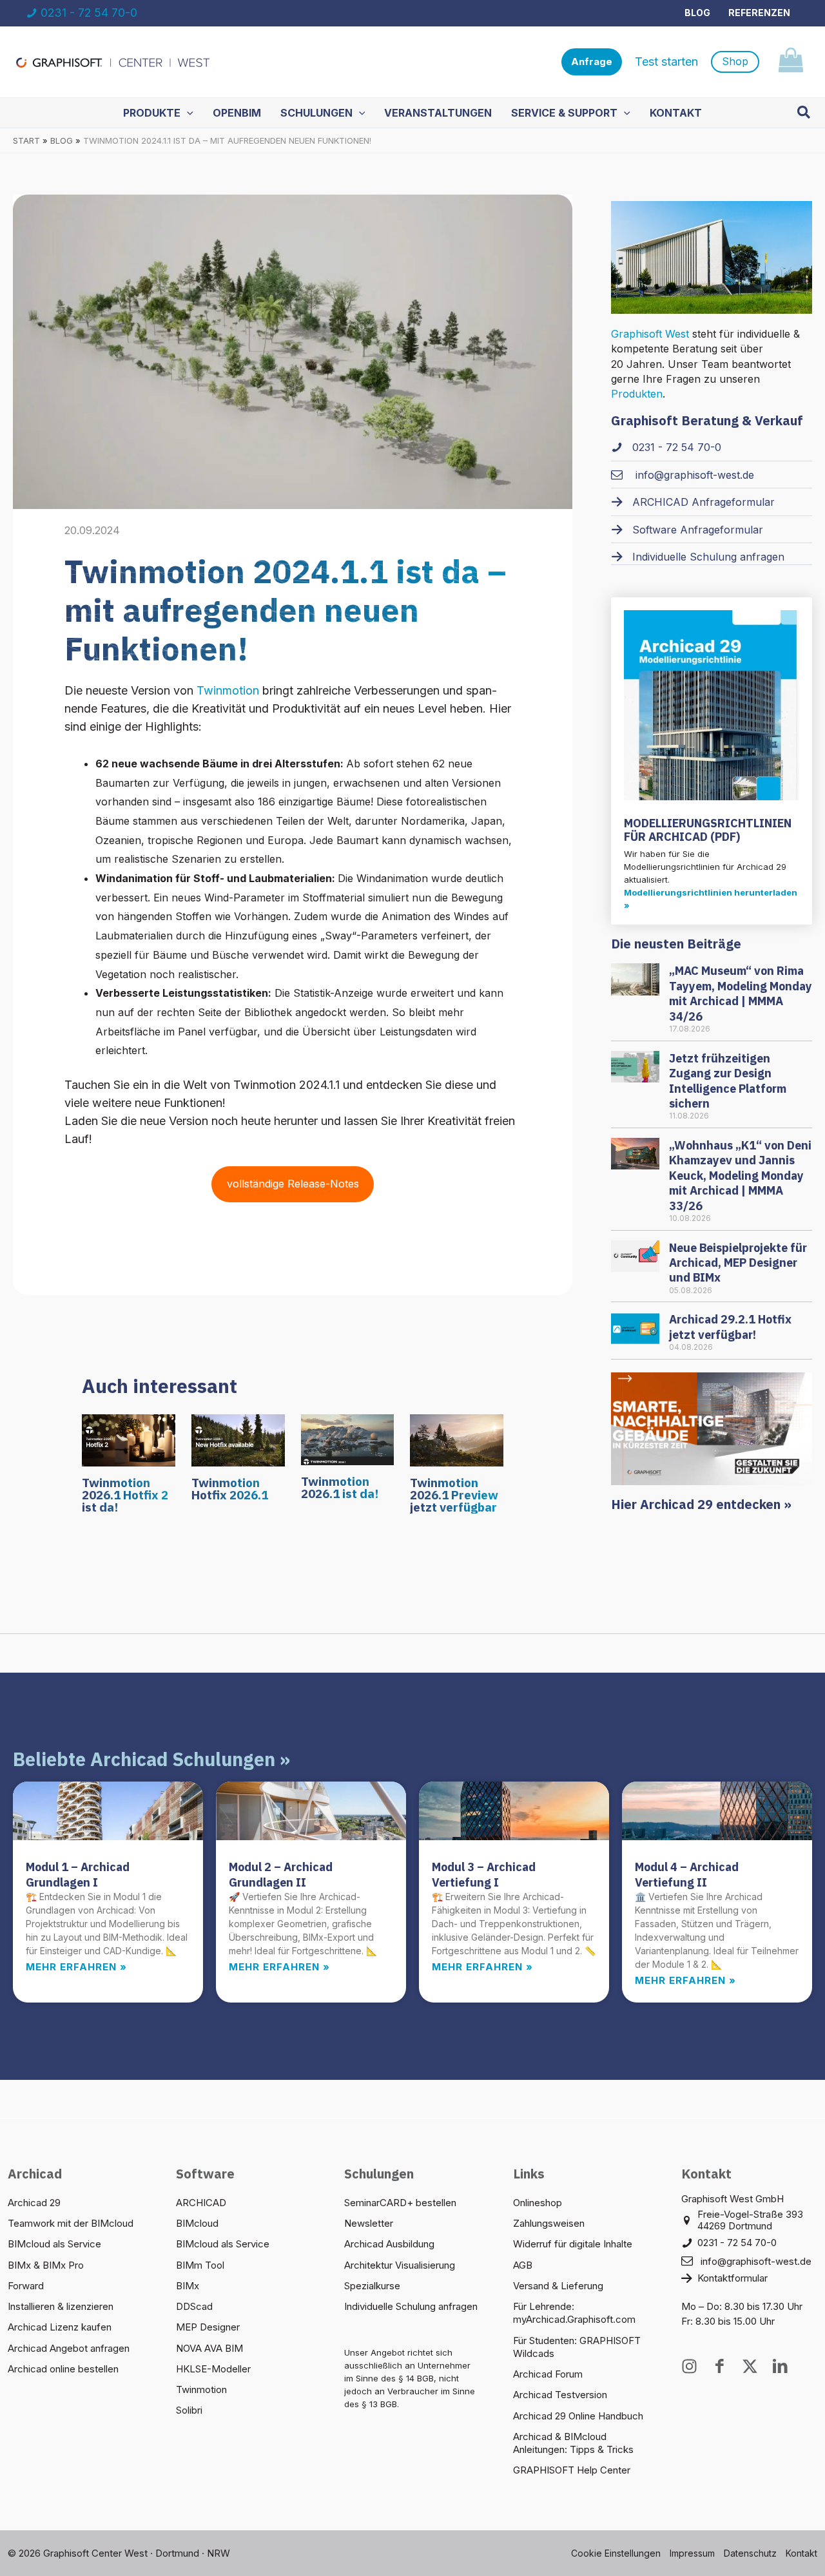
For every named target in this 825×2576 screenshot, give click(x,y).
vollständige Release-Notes (293, 1184)
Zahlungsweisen (549, 2223)
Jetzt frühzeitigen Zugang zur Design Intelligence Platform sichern (728, 1081)
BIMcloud (197, 2223)
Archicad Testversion (560, 2395)
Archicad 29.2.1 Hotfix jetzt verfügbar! (730, 1327)
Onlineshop (538, 2203)
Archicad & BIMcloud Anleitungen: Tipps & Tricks (573, 2443)
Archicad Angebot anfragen (69, 2348)
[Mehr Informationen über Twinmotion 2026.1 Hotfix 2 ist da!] (129, 1439)
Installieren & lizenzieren (61, 2306)
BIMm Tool (200, 2265)
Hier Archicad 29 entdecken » (701, 1504)
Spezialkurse (372, 2286)
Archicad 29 (34, 2203)
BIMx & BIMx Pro (46, 2265)
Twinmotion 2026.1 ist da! (340, 1487)
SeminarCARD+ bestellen (400, 2203)
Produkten (637, 394)
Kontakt (801, 2553)
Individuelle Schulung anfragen (411, 2306)
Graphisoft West (650, 334)
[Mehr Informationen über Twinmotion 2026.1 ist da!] (348, 1439)
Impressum (692, 2553)
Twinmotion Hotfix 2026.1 (230, 1489)
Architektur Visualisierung (400, 2265)
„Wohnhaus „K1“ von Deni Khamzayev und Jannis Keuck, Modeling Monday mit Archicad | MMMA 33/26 (740, 1176)
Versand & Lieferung (558, 2286)
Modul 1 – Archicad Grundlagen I (78, 1874)
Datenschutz (750, 2553)
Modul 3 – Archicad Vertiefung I (484, 1874)
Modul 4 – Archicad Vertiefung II (687, 1874)
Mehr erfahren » (76, 1967)
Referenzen (759, 13)
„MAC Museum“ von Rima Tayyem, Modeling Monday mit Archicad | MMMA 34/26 (741, 993)
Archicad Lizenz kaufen (60, 2327)
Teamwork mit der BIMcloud (71, 2223)
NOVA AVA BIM (209, 2348)
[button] (592, 62)
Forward (26, 2286)
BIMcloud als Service (54, 2244)
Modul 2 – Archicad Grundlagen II (281, 1874)
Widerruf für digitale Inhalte (573, 2244)
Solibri (189, 2410)
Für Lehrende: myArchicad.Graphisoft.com (574, 2313)
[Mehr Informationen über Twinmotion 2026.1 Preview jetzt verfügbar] (457, 1439)
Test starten (666, 62)
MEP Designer (208, 2327)
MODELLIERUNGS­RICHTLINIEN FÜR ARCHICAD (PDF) (708, 830)
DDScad (194, 2306)
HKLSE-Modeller (213, 2369)
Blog (697, 13)
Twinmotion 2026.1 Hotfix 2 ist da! (125, 1495)
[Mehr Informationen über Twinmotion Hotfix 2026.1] (238, 1439)
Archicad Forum (548, 2374)
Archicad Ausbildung (389, 2244)
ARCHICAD (201, 2203)
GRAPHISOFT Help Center (572, 2470)
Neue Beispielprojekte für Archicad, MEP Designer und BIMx (738, 1263)
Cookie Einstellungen (616, 2553)
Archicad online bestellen (63, 2369)
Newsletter (369, 2223)
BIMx (188, 2286)
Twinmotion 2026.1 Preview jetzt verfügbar (454, 1495)
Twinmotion (228, 690)
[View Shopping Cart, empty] (791, 62)
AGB (523, 2265)
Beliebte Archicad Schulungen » (151, 1759)
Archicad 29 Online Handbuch (578, 2416)
